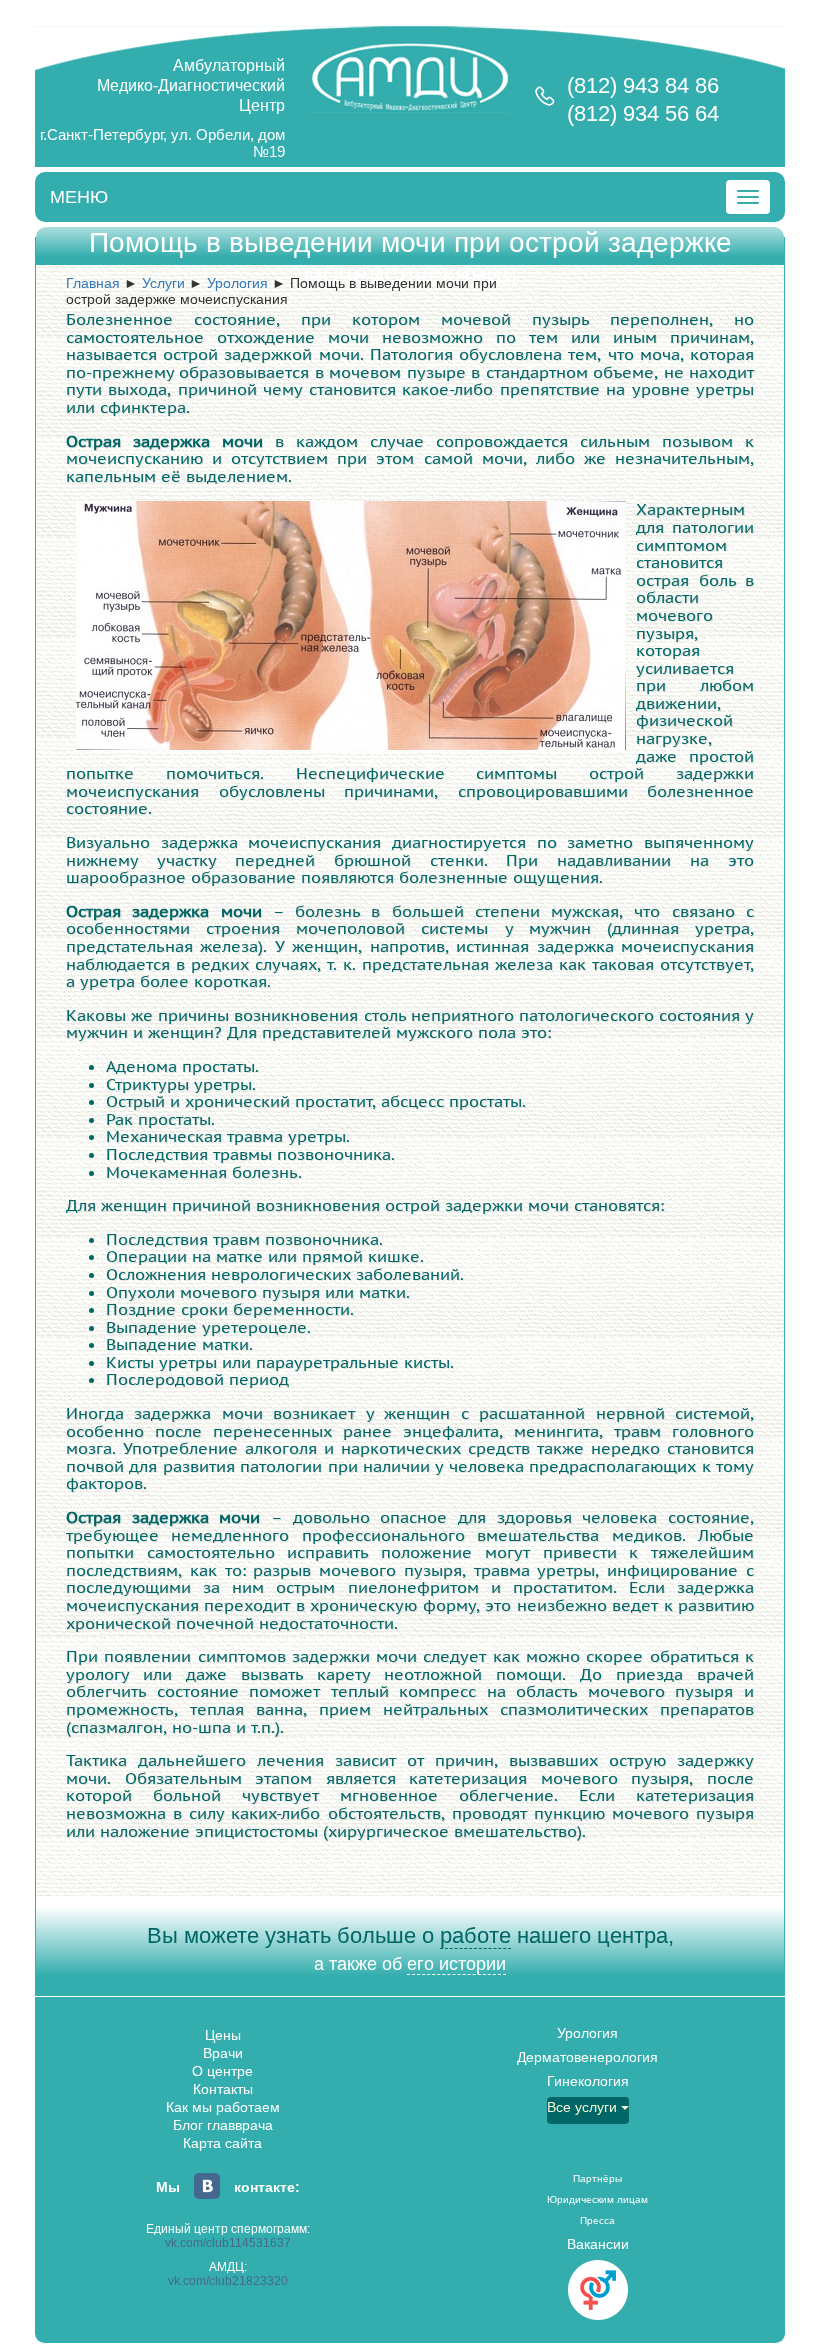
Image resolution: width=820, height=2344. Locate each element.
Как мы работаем (223, 2107)
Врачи (223, 2053)
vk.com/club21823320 (228, 2281)
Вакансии (598, 2244)
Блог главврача (223, 2125)
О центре (222, 2071)
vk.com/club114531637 (228, 2243)
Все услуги (584, 2107)
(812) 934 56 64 (643, 113)
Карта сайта (222, 2143)
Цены (223, 2035)
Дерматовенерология (587, 2057)
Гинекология (588, 2081)
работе (475, 1935)
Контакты (223, 2089)
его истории (456, 1964)
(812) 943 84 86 (643, 85)
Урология (587, 2033)
